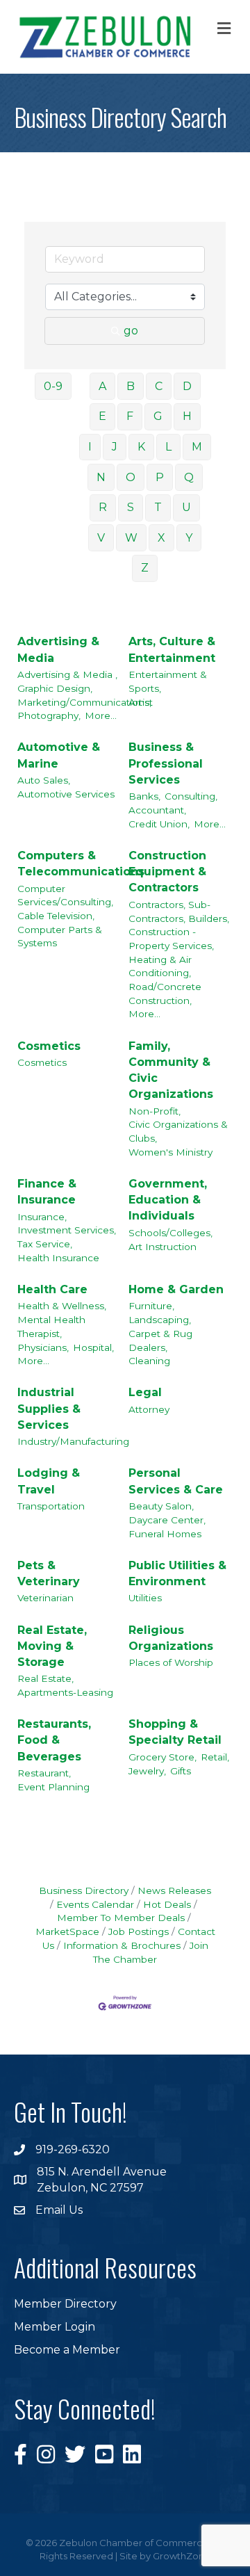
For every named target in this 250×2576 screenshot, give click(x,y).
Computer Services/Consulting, (65, 896)
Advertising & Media (58, 649)
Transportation (51, 1506)
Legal (145, 1392)
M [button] (197, 447)
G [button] (158, 416)
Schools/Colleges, (170, 1233)
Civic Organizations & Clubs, (178, 1131)
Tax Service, (45, 1244)
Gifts (181, 1771)
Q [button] (189, 477)
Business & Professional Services (166, 763)
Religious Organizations (171, 1638)
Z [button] (145, 568)
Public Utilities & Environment (177, 1573)
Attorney (149, 1409)
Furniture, (151, 1306)
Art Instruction (162, 1247)
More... (101, 715)
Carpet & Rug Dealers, (160, 1340)
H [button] (187, 416)
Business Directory (84, 1890)
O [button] (131, 477)
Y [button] (189, 538)
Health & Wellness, (62, 1306)
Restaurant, (44, 1773)
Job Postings (139, 1931)
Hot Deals (167, 1904)
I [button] (90, 447)
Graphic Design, (55, 688)
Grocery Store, (162, 1757)
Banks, (144, 796)
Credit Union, (159, 824)
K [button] (141, 447)
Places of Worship (171, 1662)
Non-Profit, (155, 1111)
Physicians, (43, 1347)
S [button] (131, 507)
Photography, (49, 715)
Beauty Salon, (161, 1506)
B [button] (131, 386)
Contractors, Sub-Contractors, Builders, (179, 912)
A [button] (102, 386)
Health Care (52, 1289)
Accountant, (157, 810)
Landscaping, (160, 1320)
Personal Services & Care (176, 1481)
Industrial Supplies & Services (49, 1408)
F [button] (130, 416)
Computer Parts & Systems (60, 937)
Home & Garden (176, 1289)
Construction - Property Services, (171, 939)
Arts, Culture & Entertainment (172, 649)
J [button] (115, 447)
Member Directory (65, 2304)
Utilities (145, 1598)
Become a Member (67, 2350)
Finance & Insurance (47, 1192)
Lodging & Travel (49, 1481)
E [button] (102, 416)
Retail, (215, 1757)
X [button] (161, 538)
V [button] (101, 538)
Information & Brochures (122, 1945)
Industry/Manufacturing (73, 1441)
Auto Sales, (44, 780)
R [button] (103, 507)
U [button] (186, 507)
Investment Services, (67, 1230)
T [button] (158, 507)
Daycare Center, (167, 1520)
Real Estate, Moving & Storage (52, 1646)
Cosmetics (49, 1046)
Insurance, (42, 1217)
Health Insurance (58, 1258)
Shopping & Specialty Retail (175, 1732)
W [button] (131, 538)
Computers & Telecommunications (81, 864)
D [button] (187, 386)
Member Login (55, 2327)
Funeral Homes (165, 1534)
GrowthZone (182, 2556)
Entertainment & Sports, (168, 681)
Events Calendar (95, 1904)
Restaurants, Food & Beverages (54, 1740)
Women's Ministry (170, 1152)
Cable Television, (56, 916)
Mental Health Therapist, (51, 1327)
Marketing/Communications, (84, 702)
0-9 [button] (53, 386)
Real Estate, (45, 1678)
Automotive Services (66, 794)
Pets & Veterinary (49, 1573)
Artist (141, 702)
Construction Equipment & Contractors (167, 872)
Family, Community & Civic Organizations (171, 1070)
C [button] (159, 386)
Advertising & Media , (67, 674)
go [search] (131, 331)
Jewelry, (147, 1771)
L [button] (168, 447)
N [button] (101, 477)
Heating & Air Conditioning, (160, 966)
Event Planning (53, 1787)
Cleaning (149, 1361)
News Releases (174, 1890)
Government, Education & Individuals (168, 1200)
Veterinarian (45, 1598)
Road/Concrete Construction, (165, 994)
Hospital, (93, 1347)
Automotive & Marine (59, 755)
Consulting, (191, 796)
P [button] (160, 477)
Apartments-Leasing (65, 1692)
